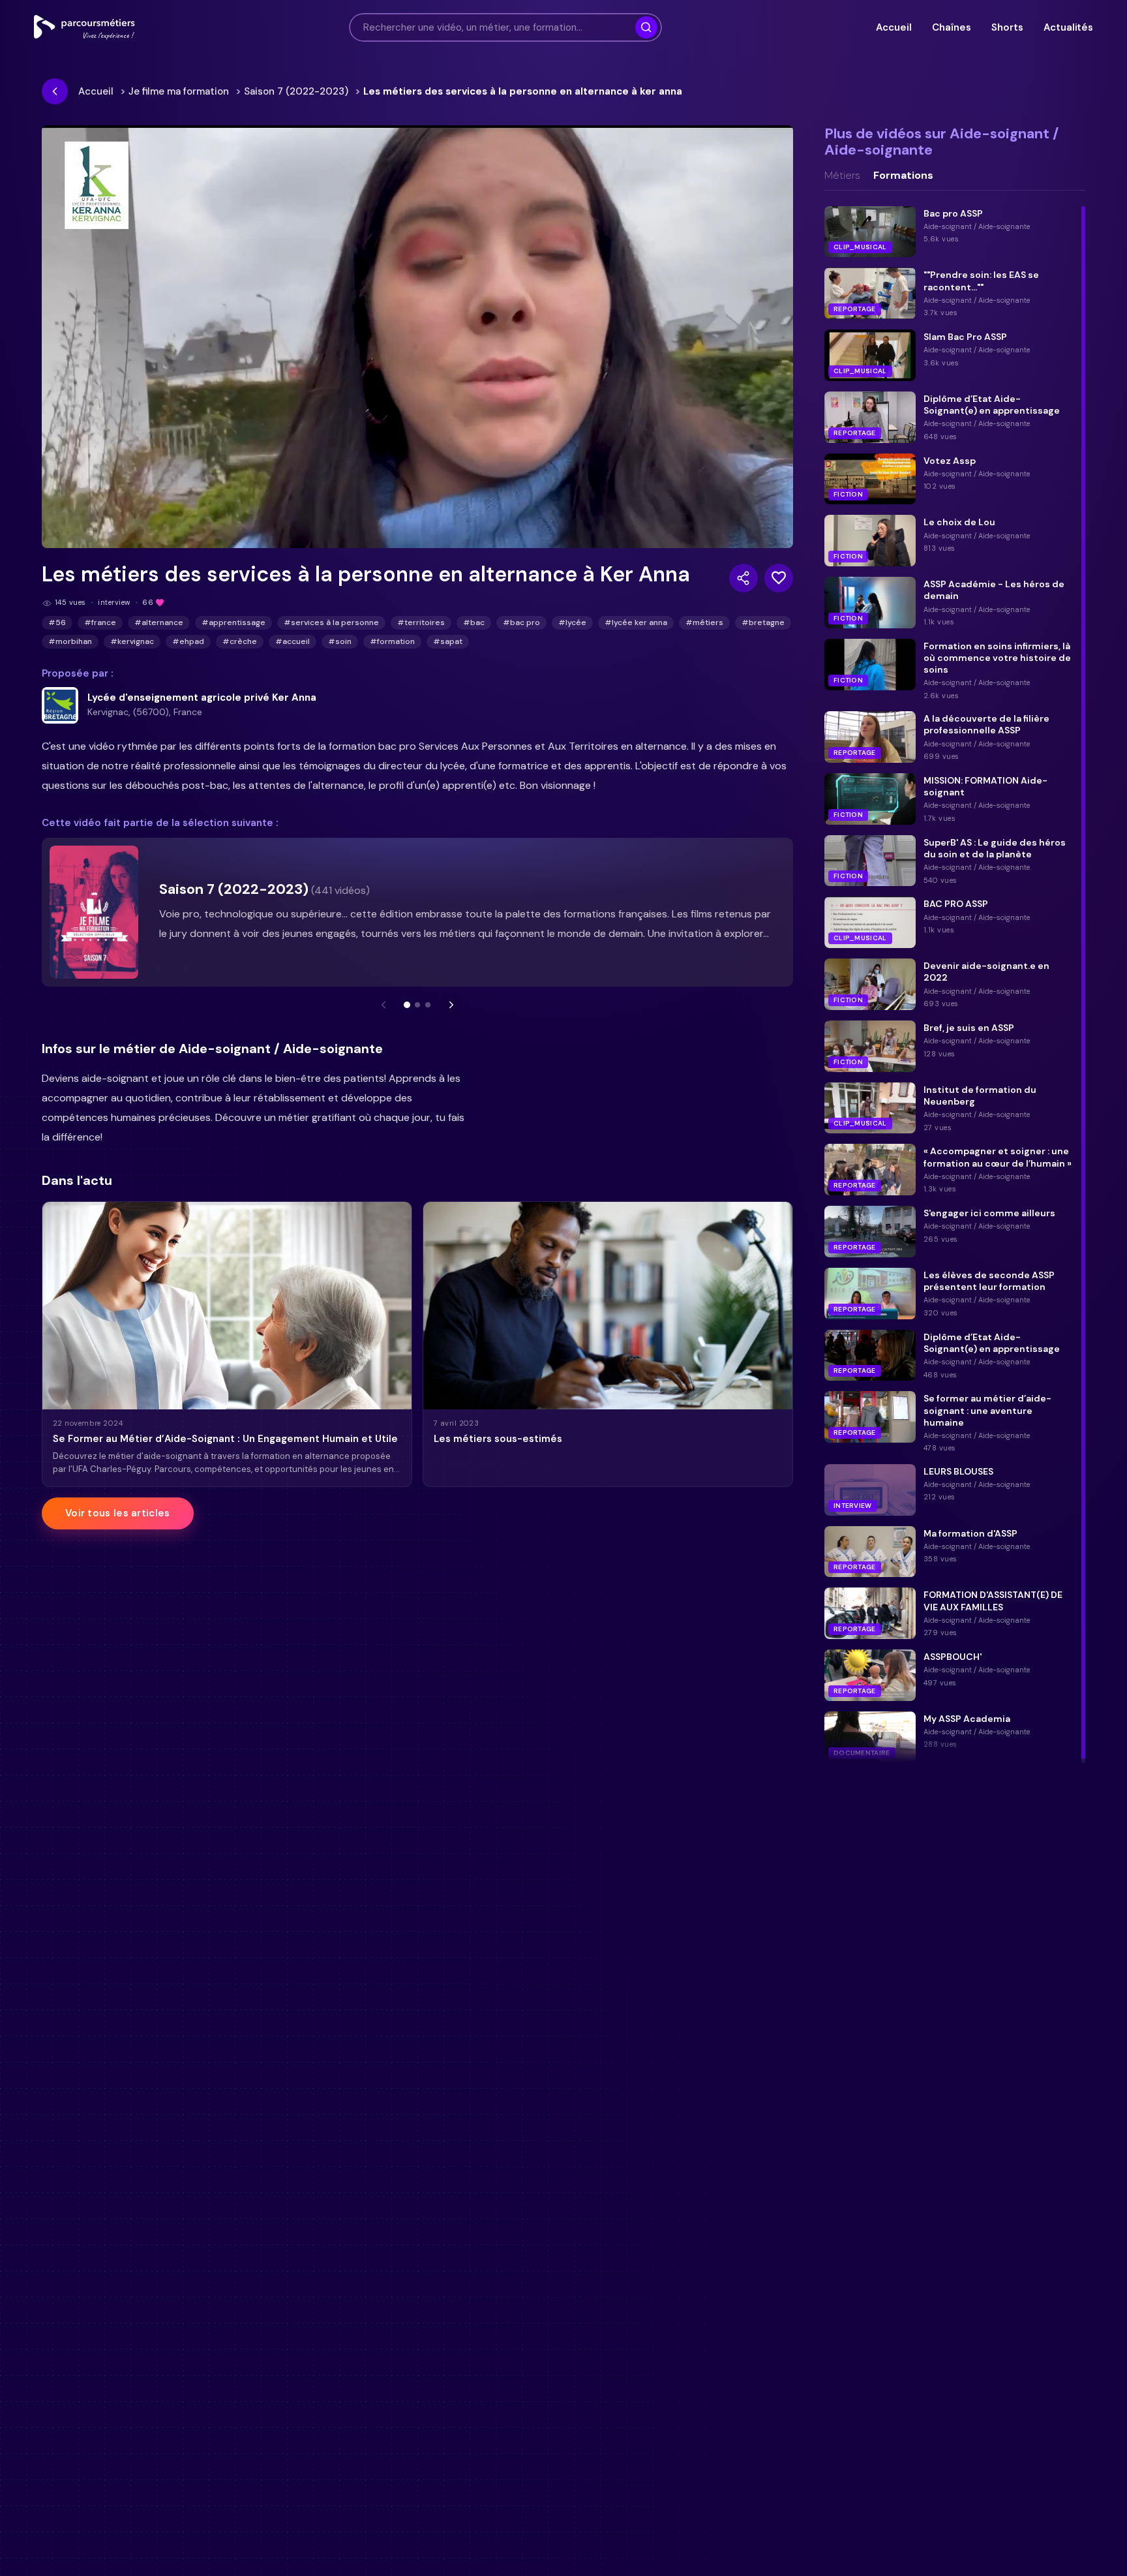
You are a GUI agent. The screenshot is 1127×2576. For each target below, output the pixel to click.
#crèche (240, 641)
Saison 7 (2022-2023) (296, 91)
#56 (57, 622)
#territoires (421, 622)
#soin (340, 641)
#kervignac (132, 641)
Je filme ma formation (179, 91)
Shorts (1007, 27)
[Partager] (744, 578)
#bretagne (763, 622)
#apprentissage (233, 622)
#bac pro (521, 622)
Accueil (894, 27)
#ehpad (188, 641)
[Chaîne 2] (417, 1005)
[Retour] (55, 91)
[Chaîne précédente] (383, 1005)
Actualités (1068, 27)
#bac (474, 622)
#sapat (448, 641)
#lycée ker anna (636, 622)
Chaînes (951, 27)
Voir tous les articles (118, 1513)
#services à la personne (331, 622)
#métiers (704, 622)
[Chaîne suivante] (451, 1005)
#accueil (293, 641)
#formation (392, 641)
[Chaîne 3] (428, 1005)
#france (100, 622)
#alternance (159, 622)
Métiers (842, 176)
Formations (903, 176)
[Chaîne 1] (407, 1005)
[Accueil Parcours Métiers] (84, 27)
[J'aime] (779, 578)
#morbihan (70, 641)
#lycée (572, 622)
